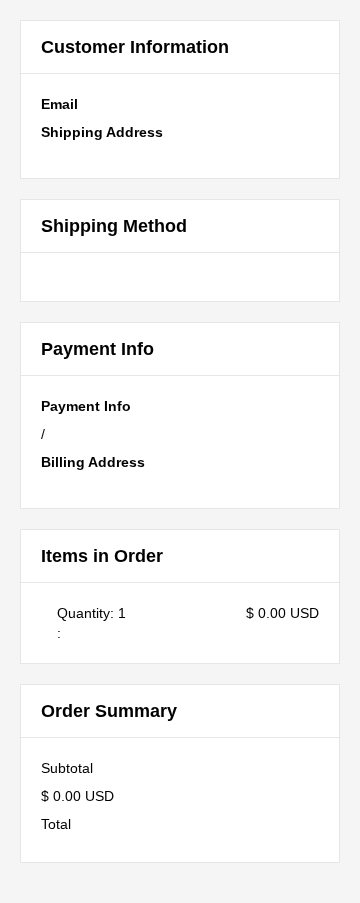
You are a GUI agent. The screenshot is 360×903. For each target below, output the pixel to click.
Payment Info (86, 406)
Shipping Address (102, 132)
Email (59, 104)
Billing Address (93, 462)
